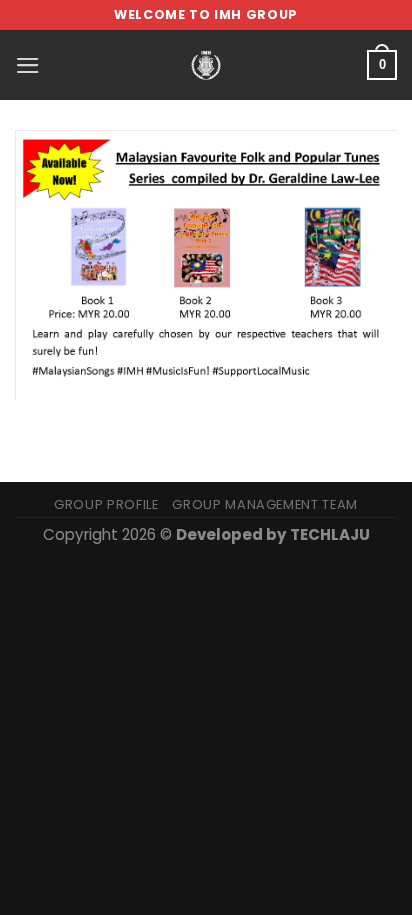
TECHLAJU (330, 534)
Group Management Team (265, 504)
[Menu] (28, 65)
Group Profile (106, 504)
